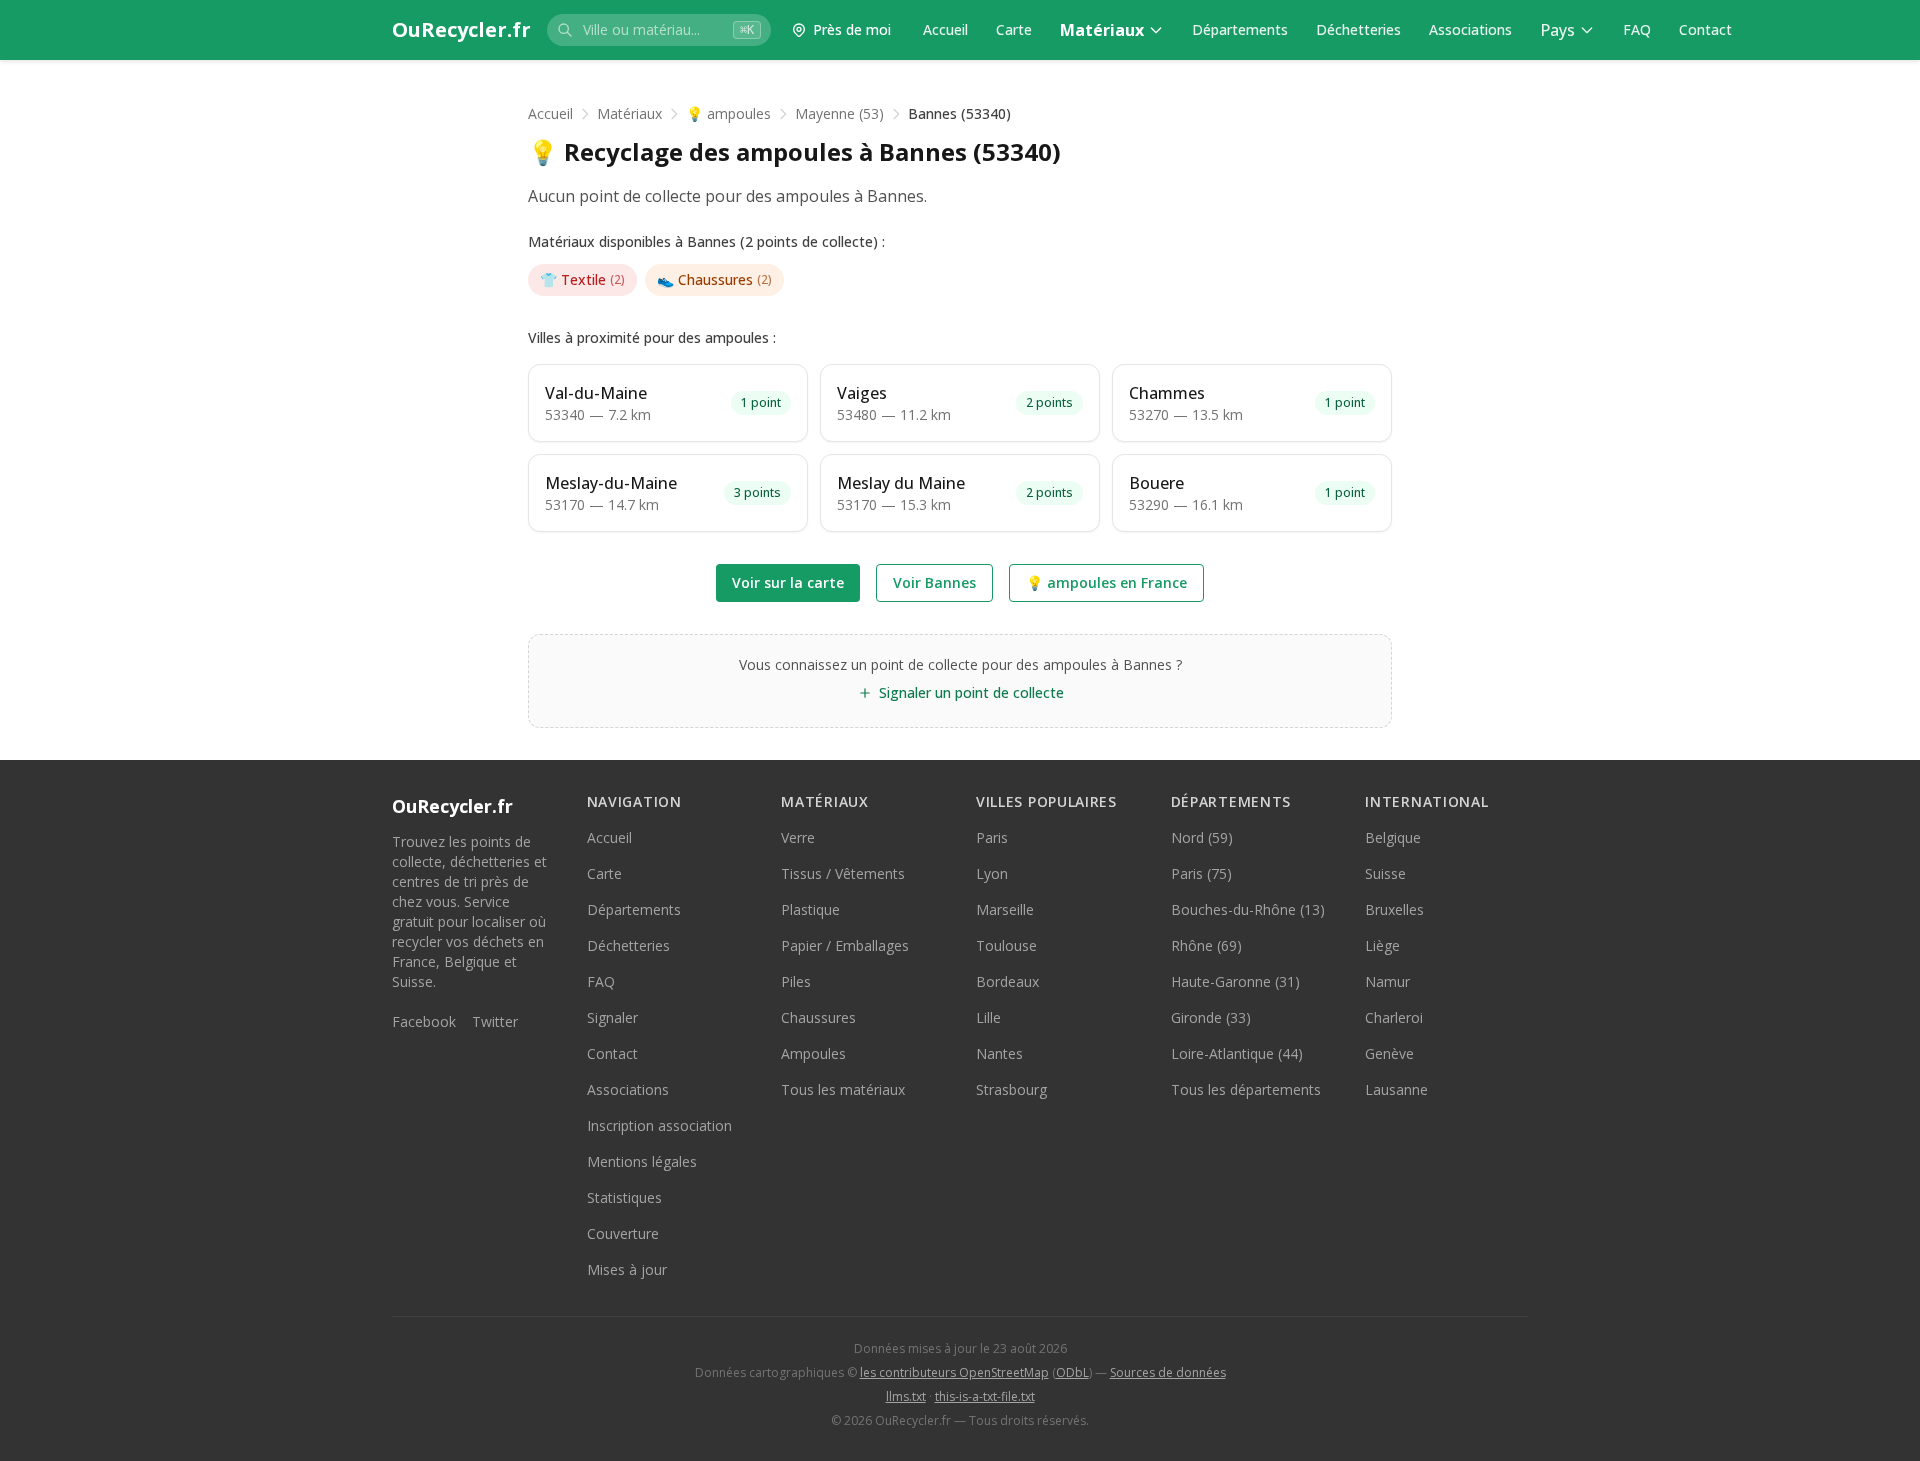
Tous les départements (1246, 1089)
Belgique (1393, 837)
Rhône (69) (1206, 945)
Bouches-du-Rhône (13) (1248, 909)
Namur (1387, 981)
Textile (582, 279)
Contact (1705, 29)
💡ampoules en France (1106, 582)
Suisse (1385, 873)
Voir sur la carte (788, 582)
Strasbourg (1011, 1089)
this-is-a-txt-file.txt (985, 1396)
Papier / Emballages (845, 945)
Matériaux (1102, 30)
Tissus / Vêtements (843, 873)
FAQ (1637, 29)
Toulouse (1006, 945)
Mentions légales (642, 1161)
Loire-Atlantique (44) (1237, 1053)
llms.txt (906, 1396)
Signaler (612, 1017)
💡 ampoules (728, 113)
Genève (1389, 1053)
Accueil (945, 29)
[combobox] (659, 30)
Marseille (1005, 909)
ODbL (1072, 1372)
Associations (1470, 29)
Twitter (495, 1021)
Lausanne (1396, 1089)
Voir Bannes (934, 582)
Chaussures (714, 279)
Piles (796, 981)
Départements (1240, 29)
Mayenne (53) (839, 113)
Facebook (424, 1021)
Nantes (999, 1053)
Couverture (623, 1233)
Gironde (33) (1211, 1017)
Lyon (992, 873)
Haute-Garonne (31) (1235, 981)
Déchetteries (1358, 29)
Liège (1382, 945)
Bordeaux (1007, 981)
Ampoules (813, 1053)
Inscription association (659, 1125)
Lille (988, 1017)
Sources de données (1168, 1372)
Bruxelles (1394, 909)
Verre (798, 837)
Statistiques (624, 1197)
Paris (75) (1201, 873)
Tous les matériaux (843, 1089)
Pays (1557, 30)
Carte (1014, 29)
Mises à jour (627, 1269)
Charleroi (1394, 1017)
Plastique (810, 909)
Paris (992, 837)
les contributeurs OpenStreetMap (954, 1372)
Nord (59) (1202, 837)
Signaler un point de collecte (971, 692)
